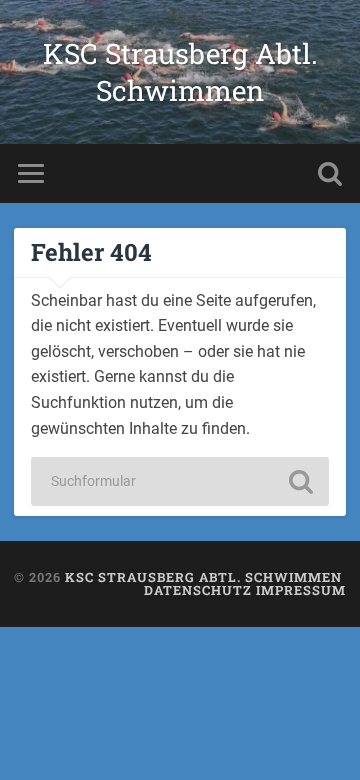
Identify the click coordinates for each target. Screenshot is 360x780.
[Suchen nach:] (180, 481)
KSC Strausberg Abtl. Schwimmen (180, 72)
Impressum (301, 590)
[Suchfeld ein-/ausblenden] (330, 173)
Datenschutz (198, 590)
